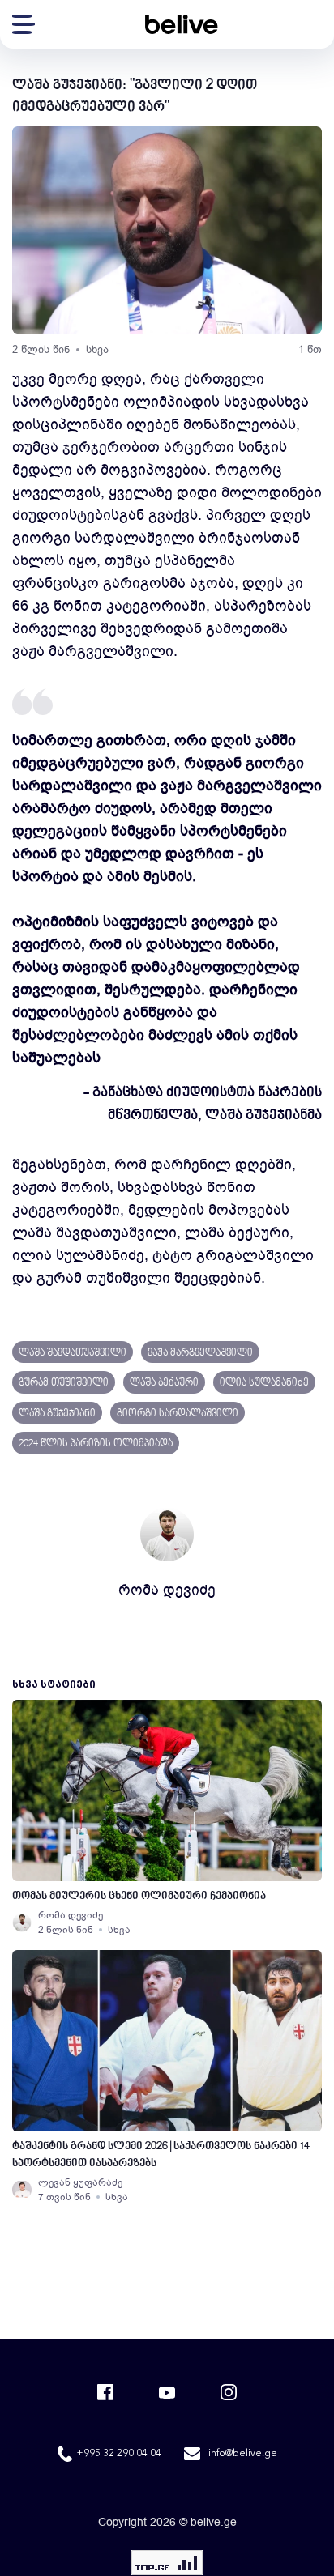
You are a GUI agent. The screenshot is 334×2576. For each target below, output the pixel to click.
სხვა (97, 349)
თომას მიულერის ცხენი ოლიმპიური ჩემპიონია (139, 1896)
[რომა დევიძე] (22, 1922)
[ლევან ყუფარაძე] (22, 2190)
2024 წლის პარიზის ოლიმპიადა (96, 1444)
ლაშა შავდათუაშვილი (73, 1353)
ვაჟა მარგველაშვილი (200, 1353)
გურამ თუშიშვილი (64, 1383)
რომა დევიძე (167, 1590)
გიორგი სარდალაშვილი (178, 1414)
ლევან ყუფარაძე (80, 2182)
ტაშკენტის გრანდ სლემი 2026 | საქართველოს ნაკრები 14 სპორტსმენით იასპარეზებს (161, 2155)
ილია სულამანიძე (264, 1383)
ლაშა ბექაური (164, 1383)
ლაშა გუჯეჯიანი (57, 1414)
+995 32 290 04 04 (119, 2454)
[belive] (182, 24)
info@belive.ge (243, 2454)
